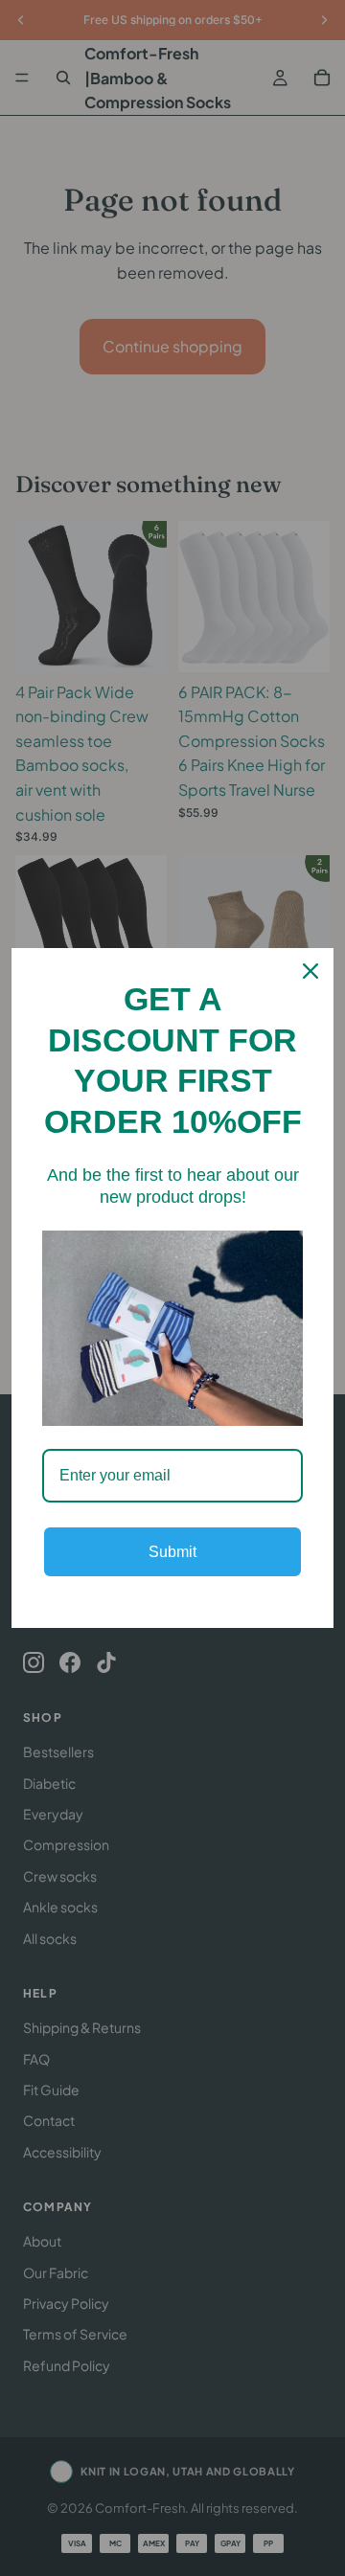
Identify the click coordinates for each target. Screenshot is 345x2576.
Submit (172, 1552)
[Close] (310, 971)
